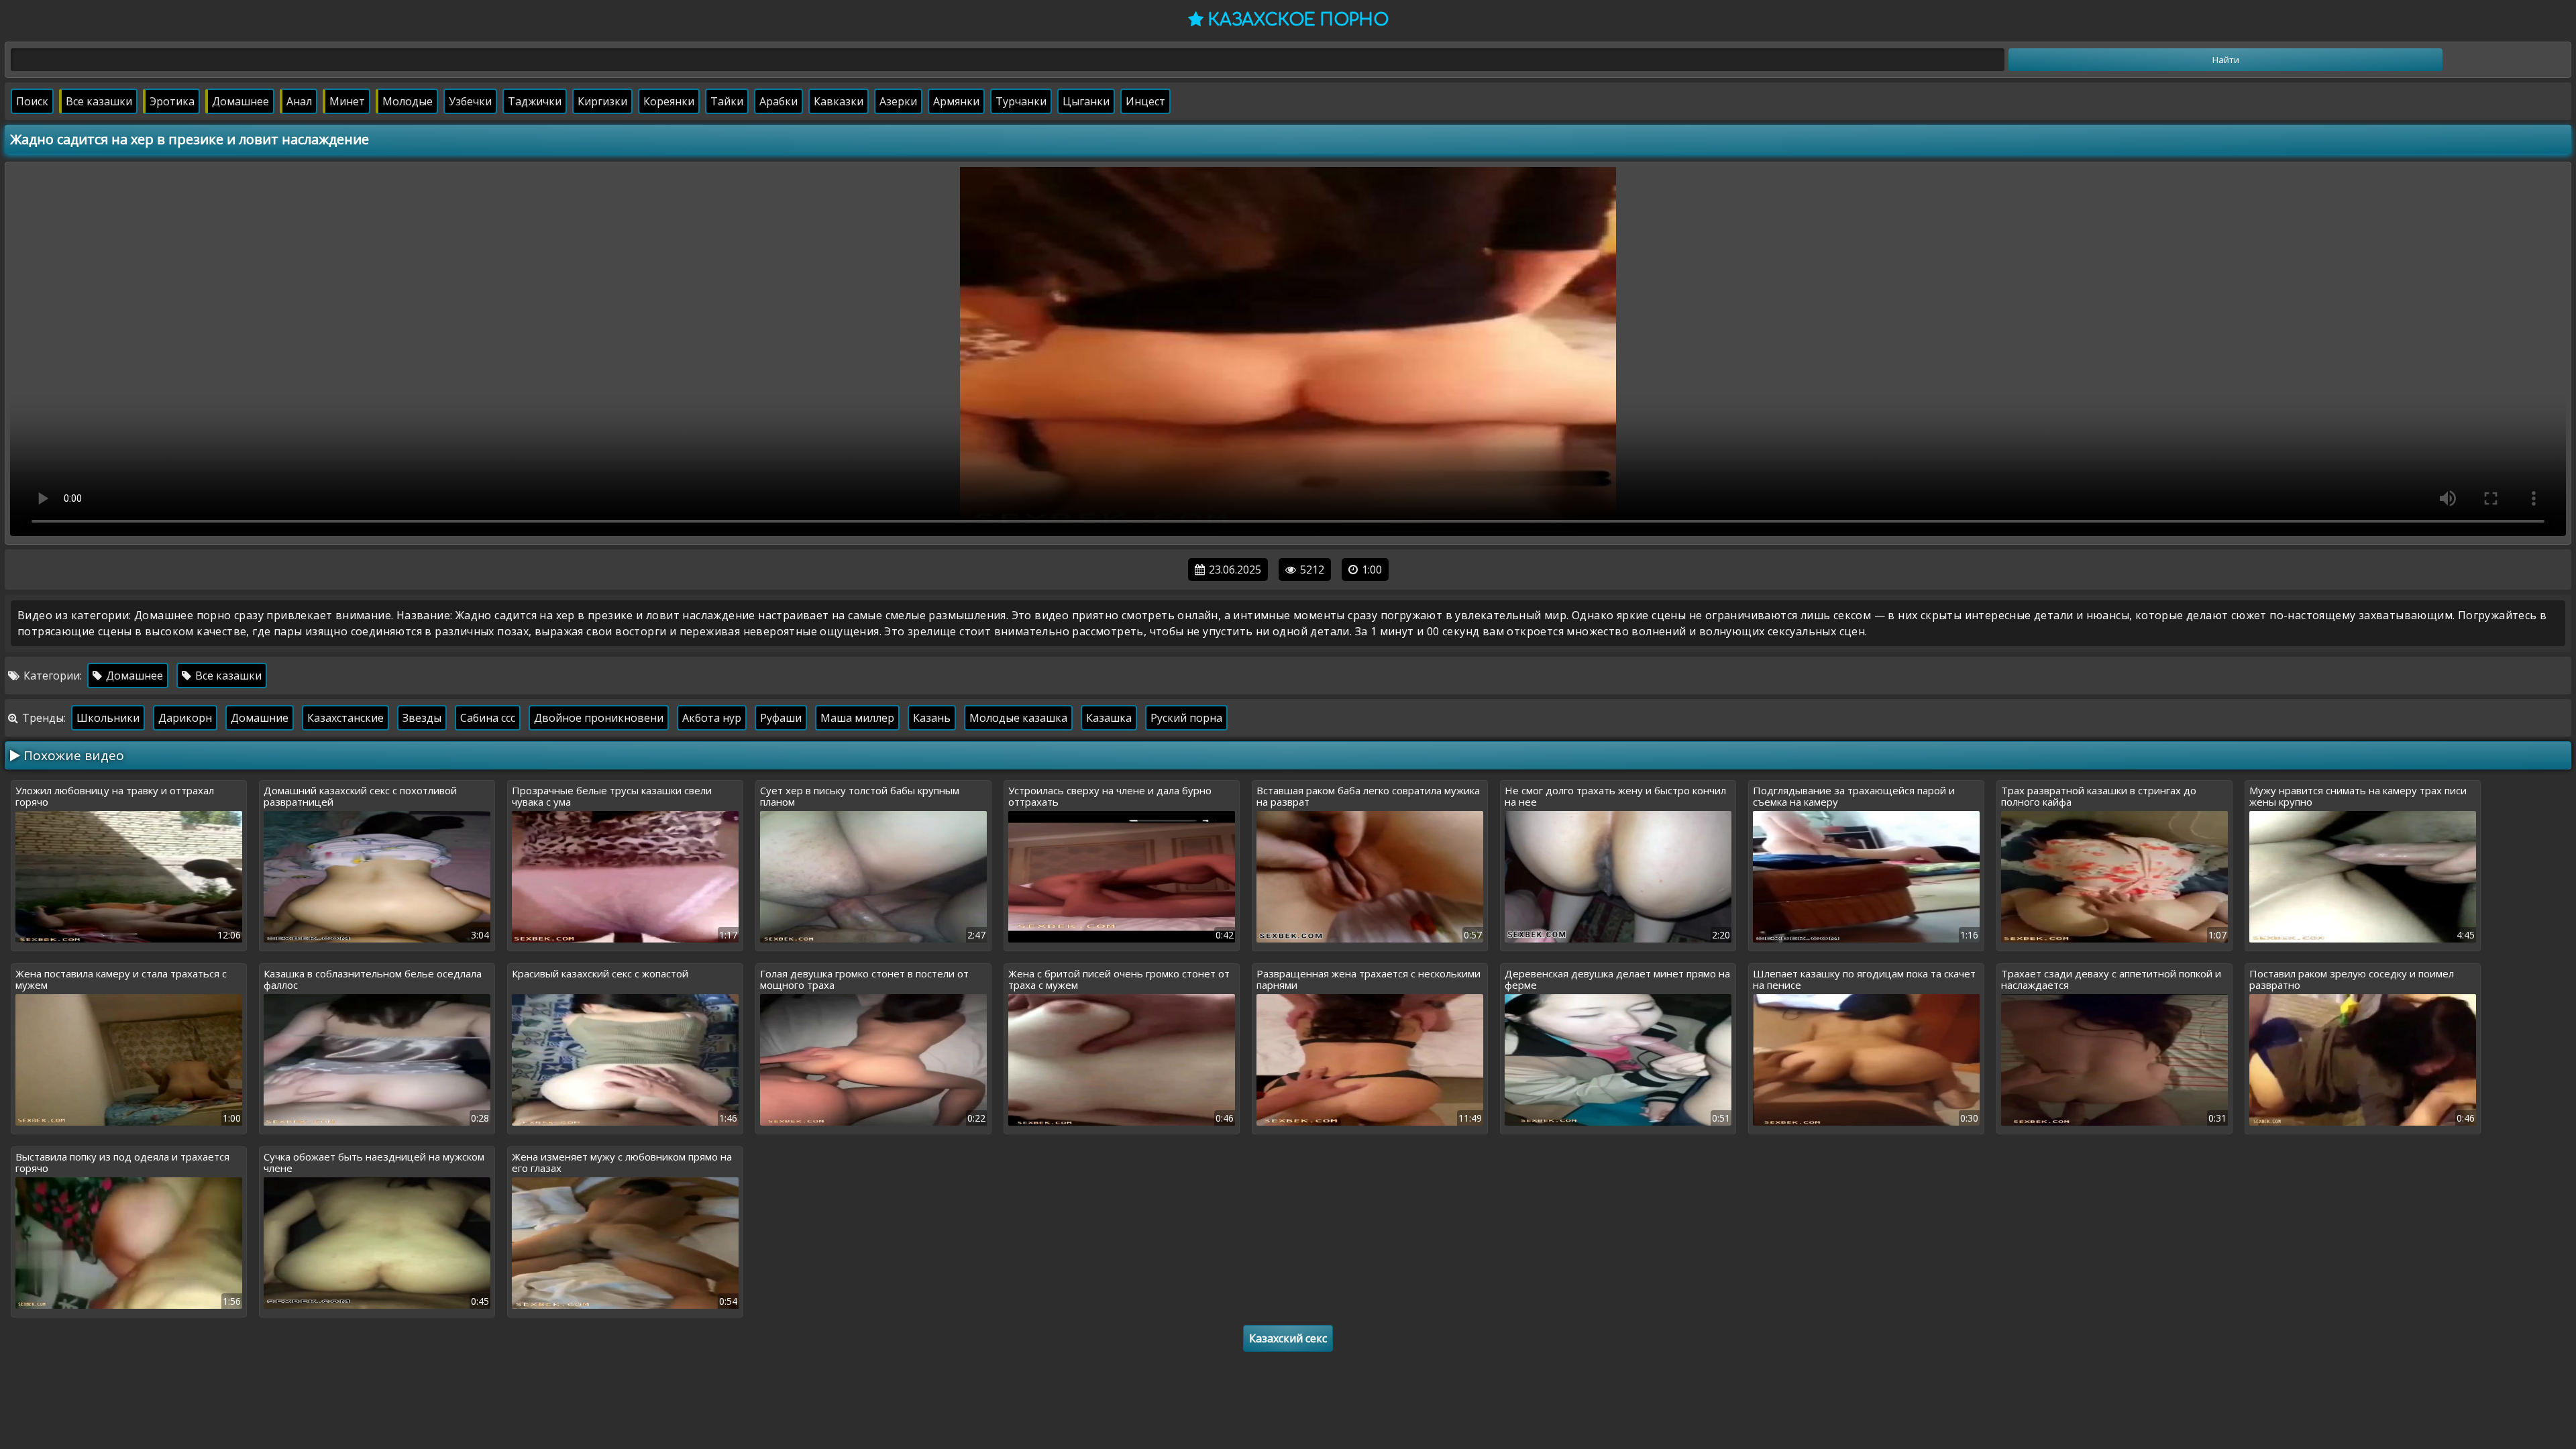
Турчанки (1021, 101)
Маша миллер (857, 718)
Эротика (172, 101)
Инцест (1145, 101)
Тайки (727, 101)
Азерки (898, 101)
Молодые (408, 101)
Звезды (422, 718)
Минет (347, 101)
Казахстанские (345, 718)
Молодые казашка (1018, 718)
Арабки (779, 101)
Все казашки (99, 101)
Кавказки (839, 101)
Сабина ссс (488, 718)
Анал (299, 101)
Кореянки (669, 101)
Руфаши (781, 718)
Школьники (108, 718)
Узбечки (470, 101)
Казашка (1109, 718)
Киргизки (602, 101)
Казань (932, 718)
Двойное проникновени (599, 718)
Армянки (956, 101)
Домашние (260, 718)
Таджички (535, 101)
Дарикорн (185, 718)
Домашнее (240, 101)
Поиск (32, 101)
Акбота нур (712, 718)
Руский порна (1186, 718)
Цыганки (1086, 101)
